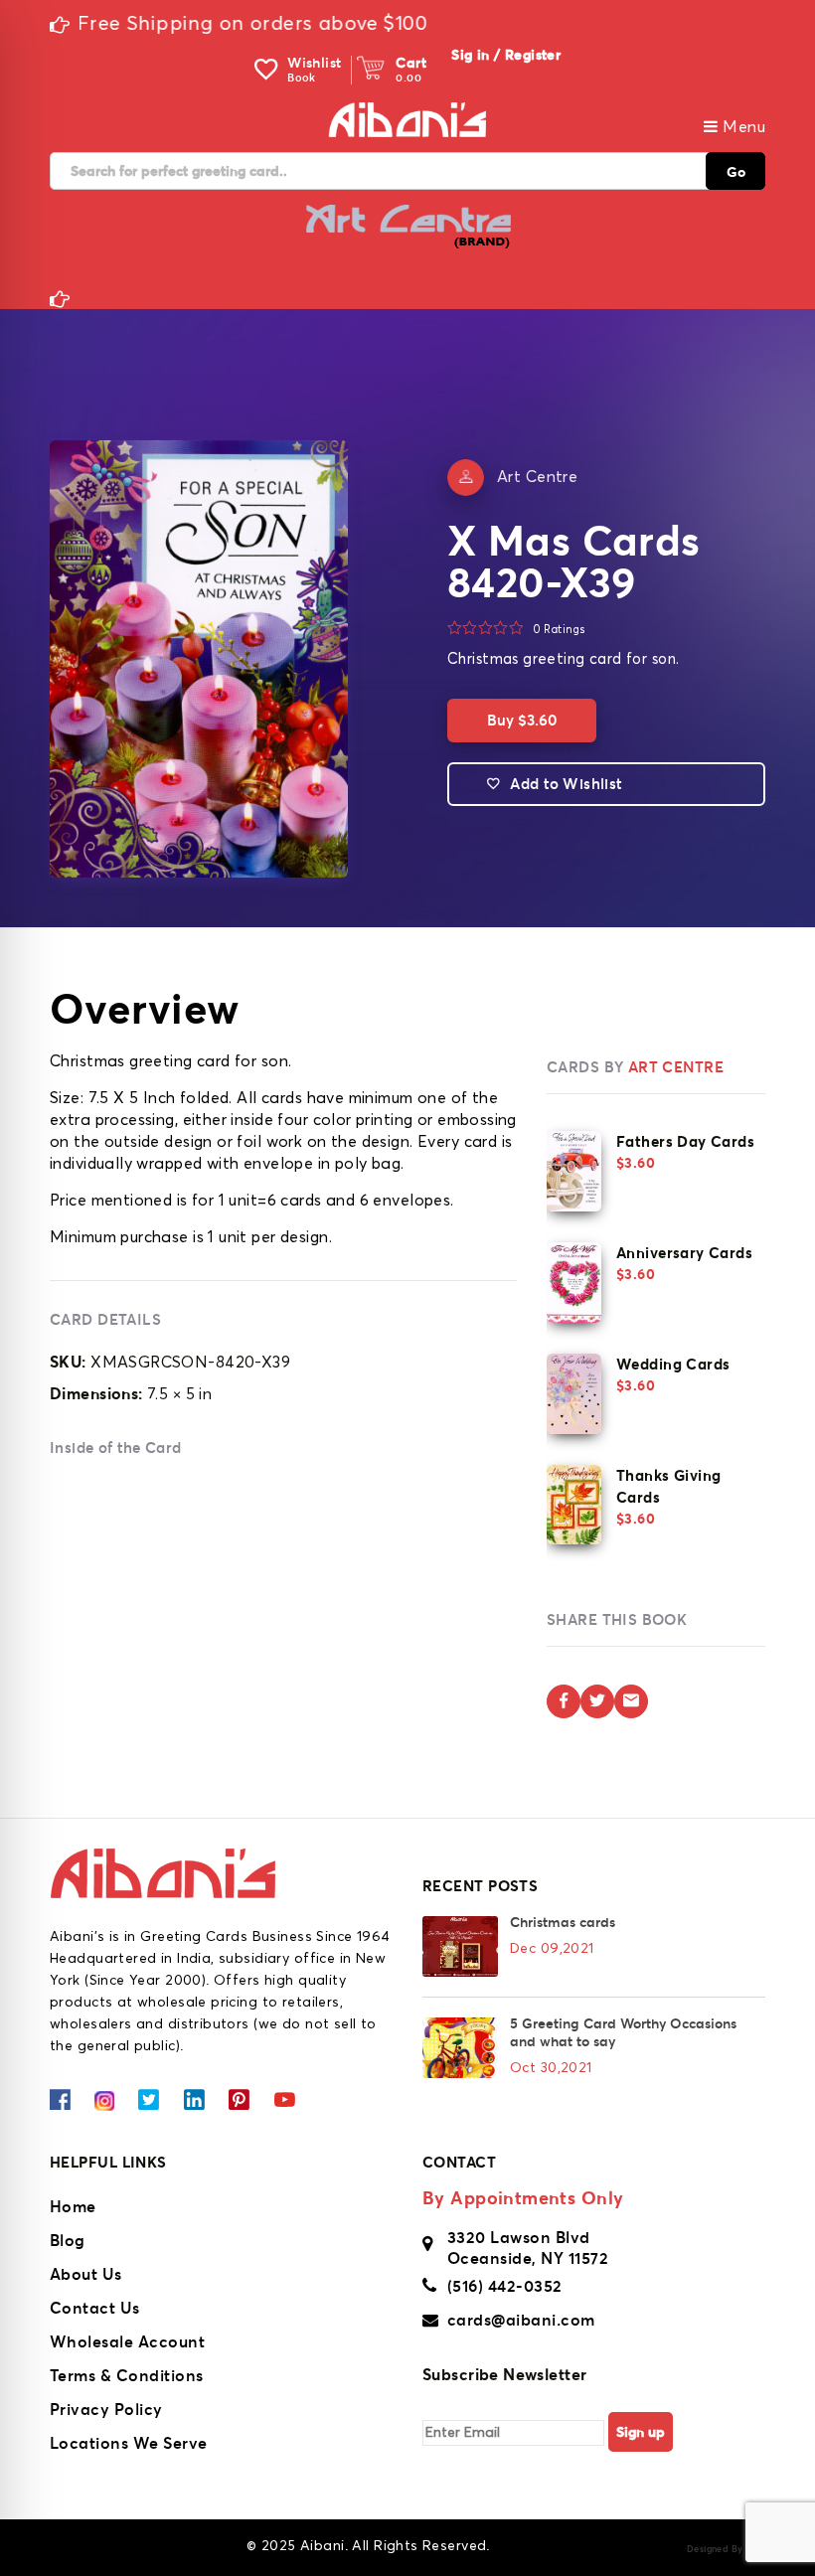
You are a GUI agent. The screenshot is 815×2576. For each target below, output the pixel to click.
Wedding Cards (673, 1364)
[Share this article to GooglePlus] (631, 1701)
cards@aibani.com (521, 2320)
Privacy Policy (106, 2409)
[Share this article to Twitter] (597, 1701)
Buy (522, 720)
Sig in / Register (506, 55)
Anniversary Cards (684, 1253)
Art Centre (537, 477)
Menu (742, 127)
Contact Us (95, 2308)
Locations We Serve (129, 2443)
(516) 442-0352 (505, 2286)
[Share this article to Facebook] (564, 1701)
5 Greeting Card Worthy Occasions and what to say (623, 2032)
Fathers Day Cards (685, 1141)
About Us (86, 2274)
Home (73, 2206)
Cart (411, 63)
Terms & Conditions (127, 2375)
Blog (68, 2240)
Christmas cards (563, 1922)
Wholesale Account (127, 2341)
